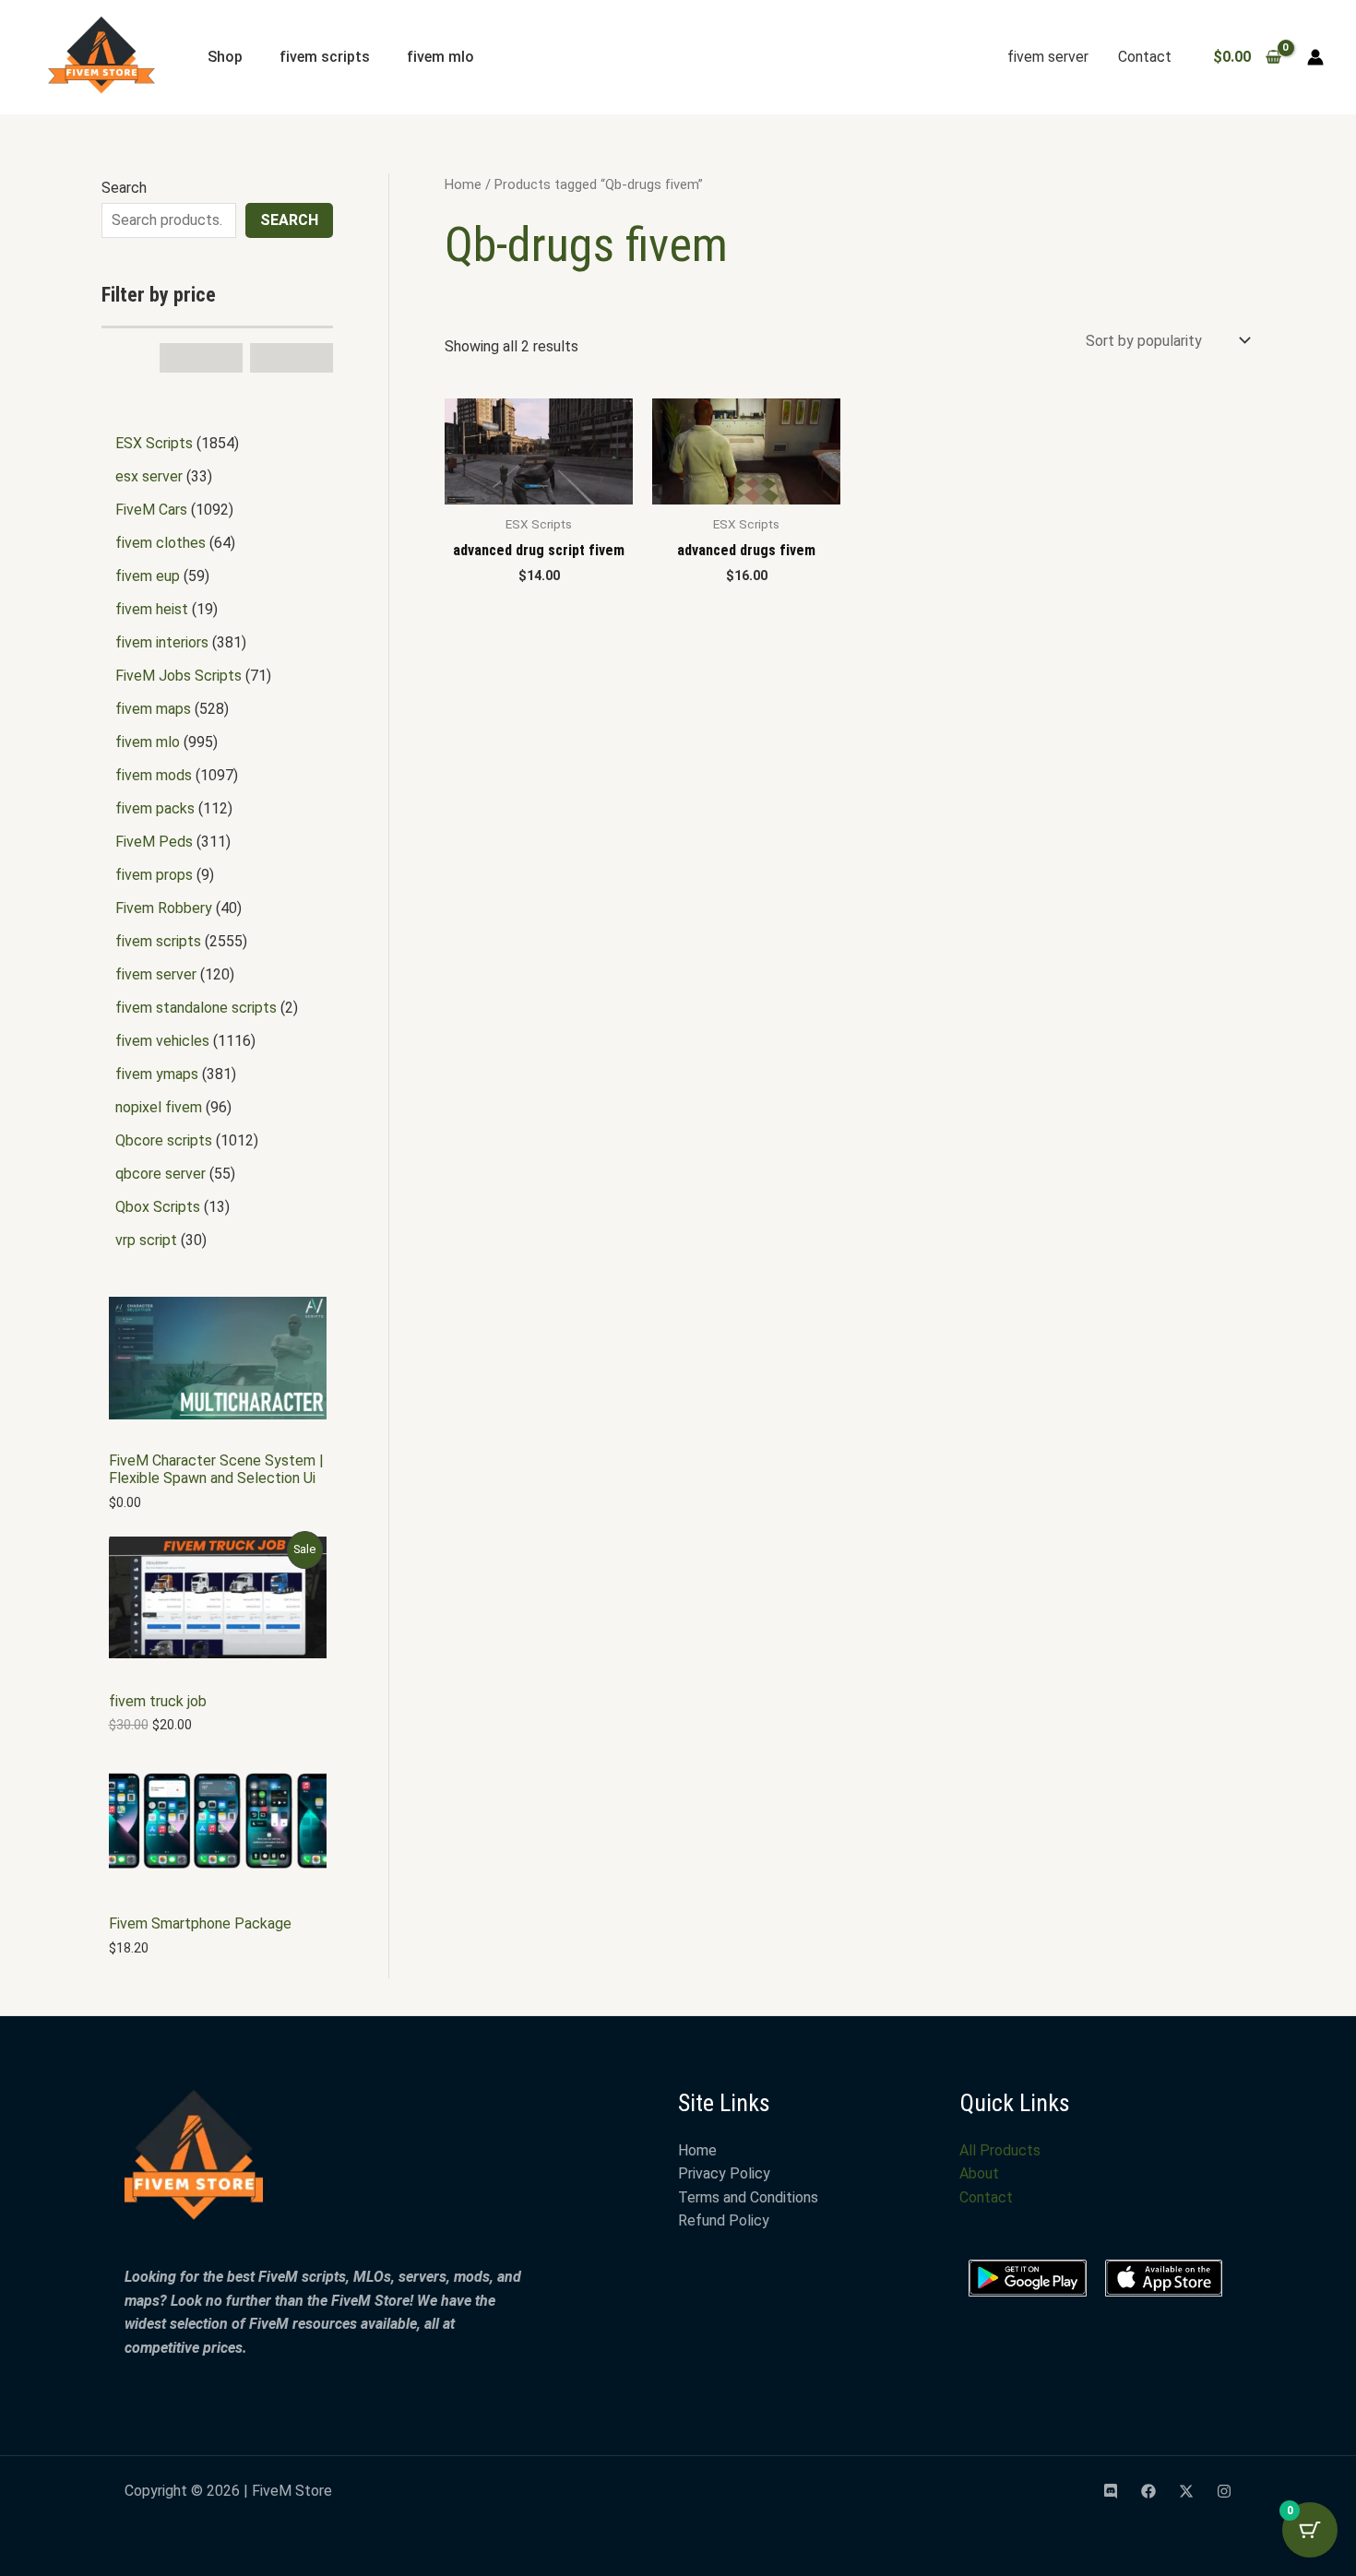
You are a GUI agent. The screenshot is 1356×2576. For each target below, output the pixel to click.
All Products (1000, 2150)
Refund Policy (724, 2220)
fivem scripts (325, 57)
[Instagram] (1224, 2491)
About (979, 2173)
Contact (1145, 57)
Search (124, 188)
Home (463, 184)
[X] (1186, 2491)
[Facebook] (1148, 2491)
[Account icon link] (1315, 57)
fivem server (1048, 57)
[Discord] (1111, 2491)
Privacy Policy (724, 2173)
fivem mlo (440, 57)
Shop (225, 57)
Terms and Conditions (748, 2197)
